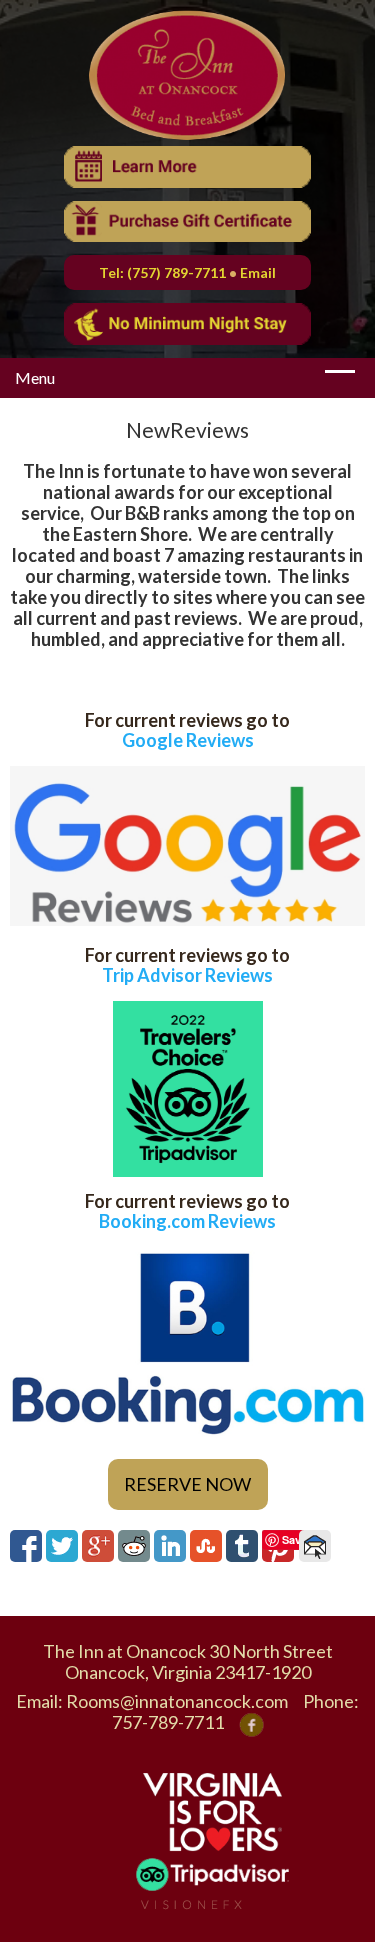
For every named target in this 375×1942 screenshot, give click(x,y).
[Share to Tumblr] (242, 1546)
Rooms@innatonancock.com (177, 1701)
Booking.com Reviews (187, 1221)
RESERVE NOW (187, 1484)
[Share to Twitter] (62, 1546)
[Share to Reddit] (134, 1546)
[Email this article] (315, 1546)
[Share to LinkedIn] (170, 1546)
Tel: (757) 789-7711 (162, 272)
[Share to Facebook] (26, 1546)
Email (258, 272)
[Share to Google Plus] (98, 1546)
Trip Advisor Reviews (187, 975)
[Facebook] (251, 1722)
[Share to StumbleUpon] (206, 1546)
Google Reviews (188, 740)
